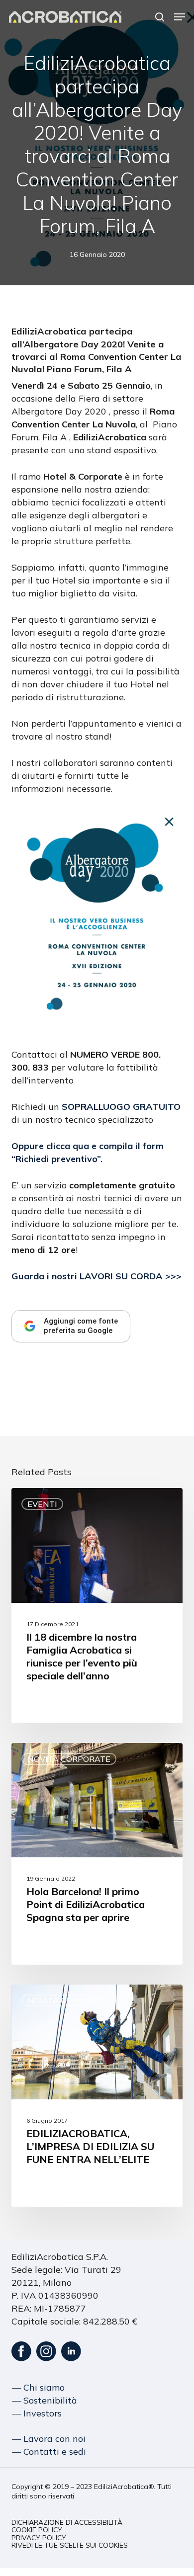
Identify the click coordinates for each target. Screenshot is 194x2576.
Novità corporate (69, 1759)
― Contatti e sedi (49, 2451)
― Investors (37, 2413)
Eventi (42, 1504)
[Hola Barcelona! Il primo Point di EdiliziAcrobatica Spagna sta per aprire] (97, 1854)
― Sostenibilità (45, 2400)
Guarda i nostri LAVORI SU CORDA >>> (97, 1276)
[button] (180, 17)
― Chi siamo (38, 2387)
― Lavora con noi (49, 2439)
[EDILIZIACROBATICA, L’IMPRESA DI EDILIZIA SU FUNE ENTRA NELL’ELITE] (97, 2096)
